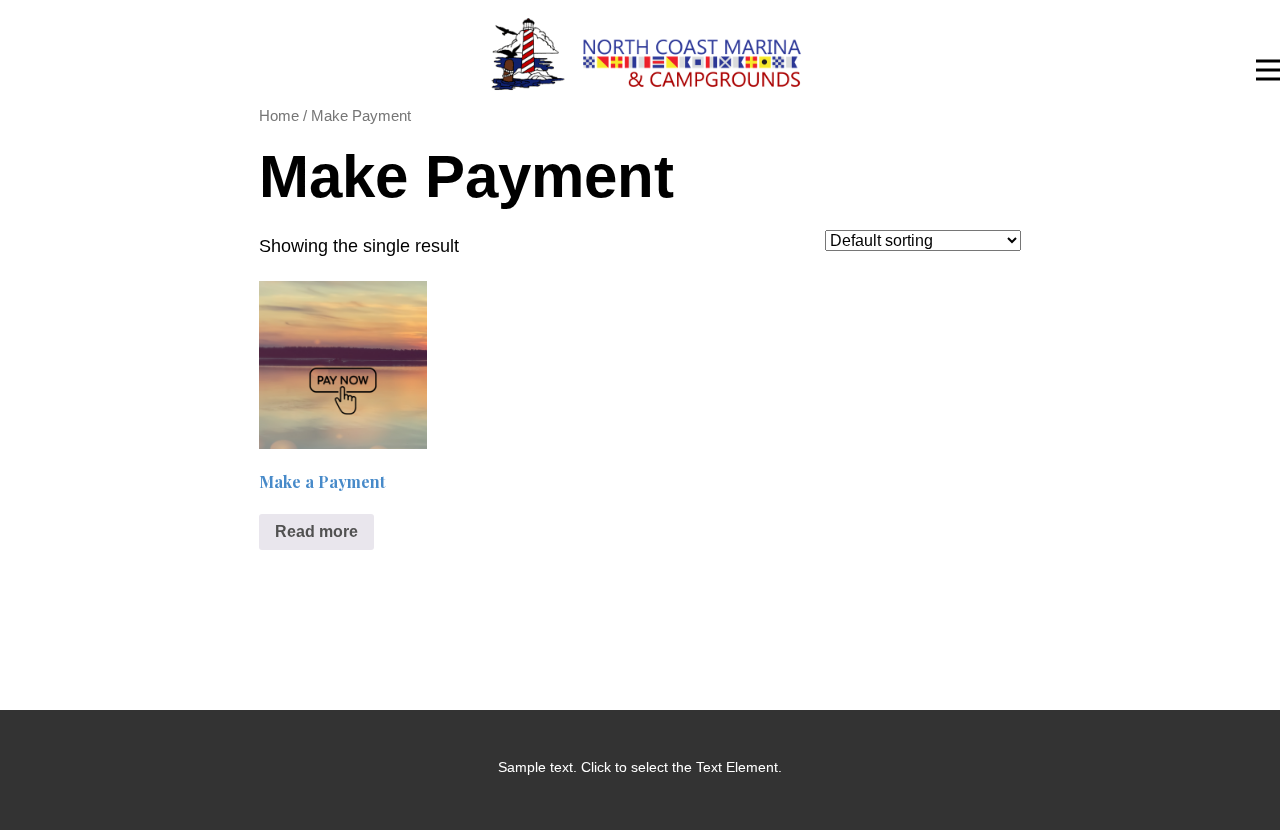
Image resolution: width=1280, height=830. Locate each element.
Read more (316, 531)
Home (279, 116)
